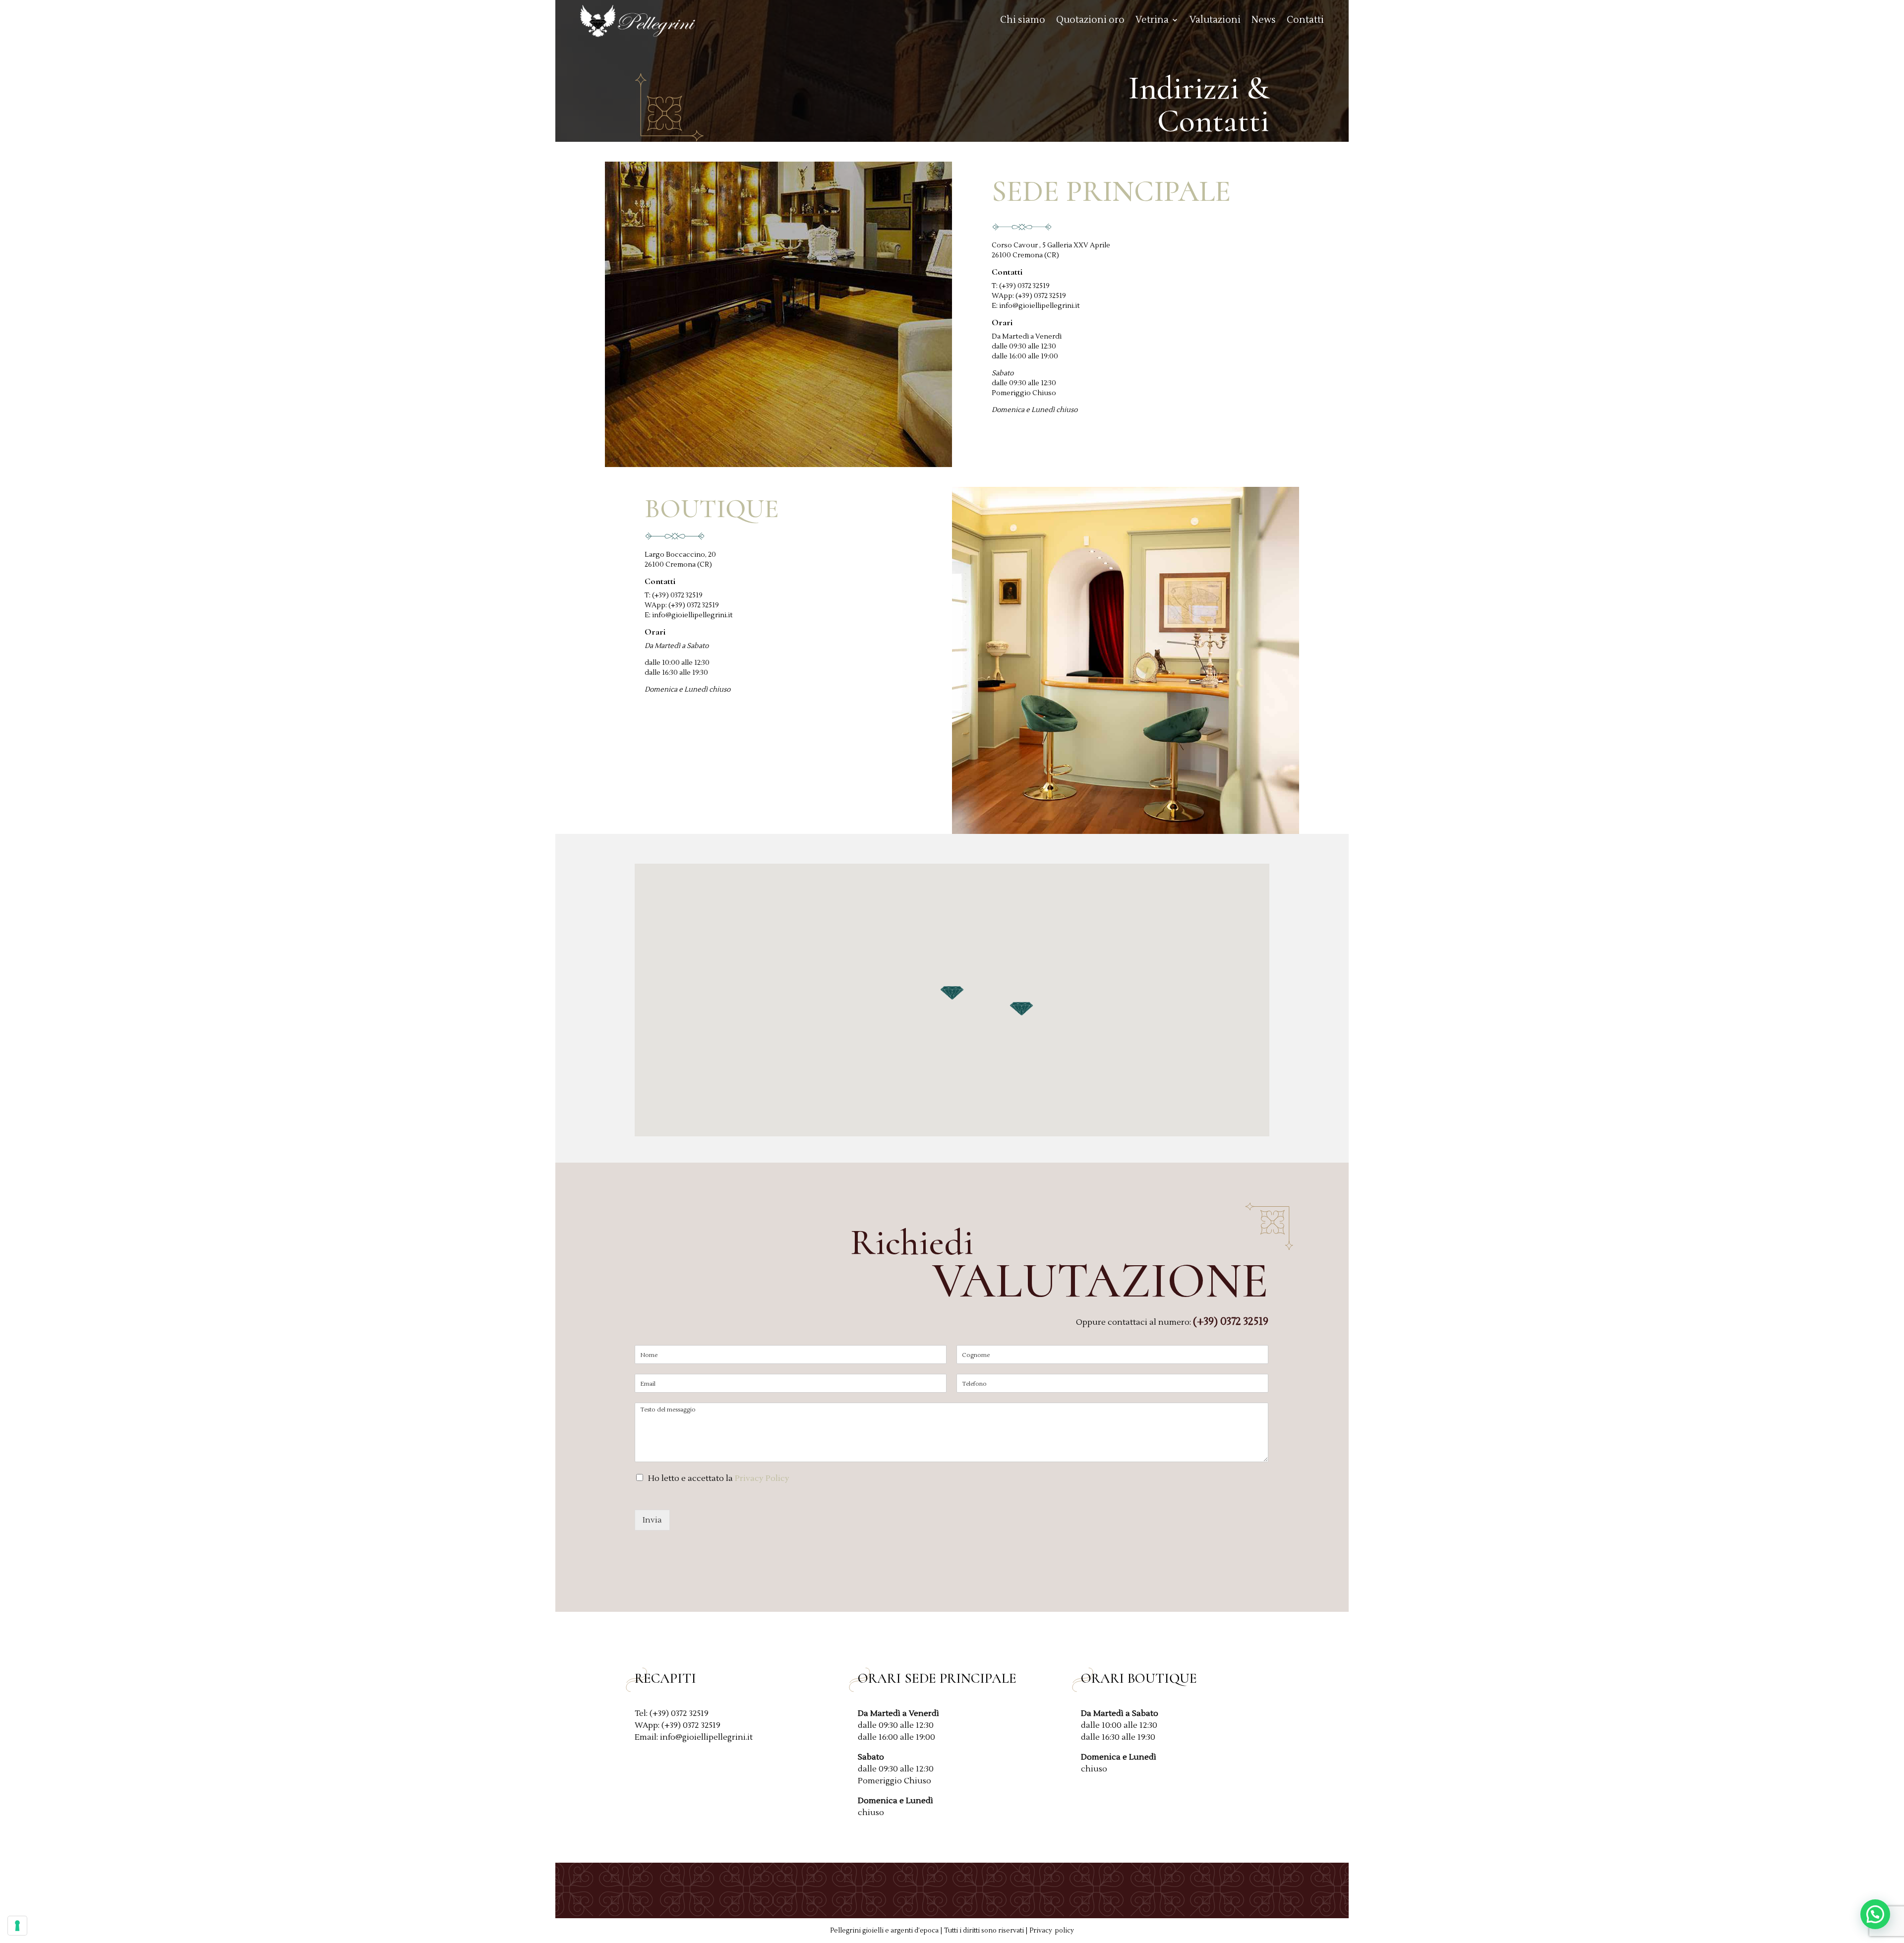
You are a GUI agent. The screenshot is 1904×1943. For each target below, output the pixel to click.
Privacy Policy (762, 1478)
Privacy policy (1052, 1931)
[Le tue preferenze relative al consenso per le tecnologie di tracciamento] (17, 1926)
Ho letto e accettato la (719, 1478)
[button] (952, 993)
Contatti (1305, 21)
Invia (652, 1520)
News (1264, 21)
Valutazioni (1215, 21)
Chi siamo (1023, 21)
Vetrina (1152, 21)
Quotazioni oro (1090, 21)
